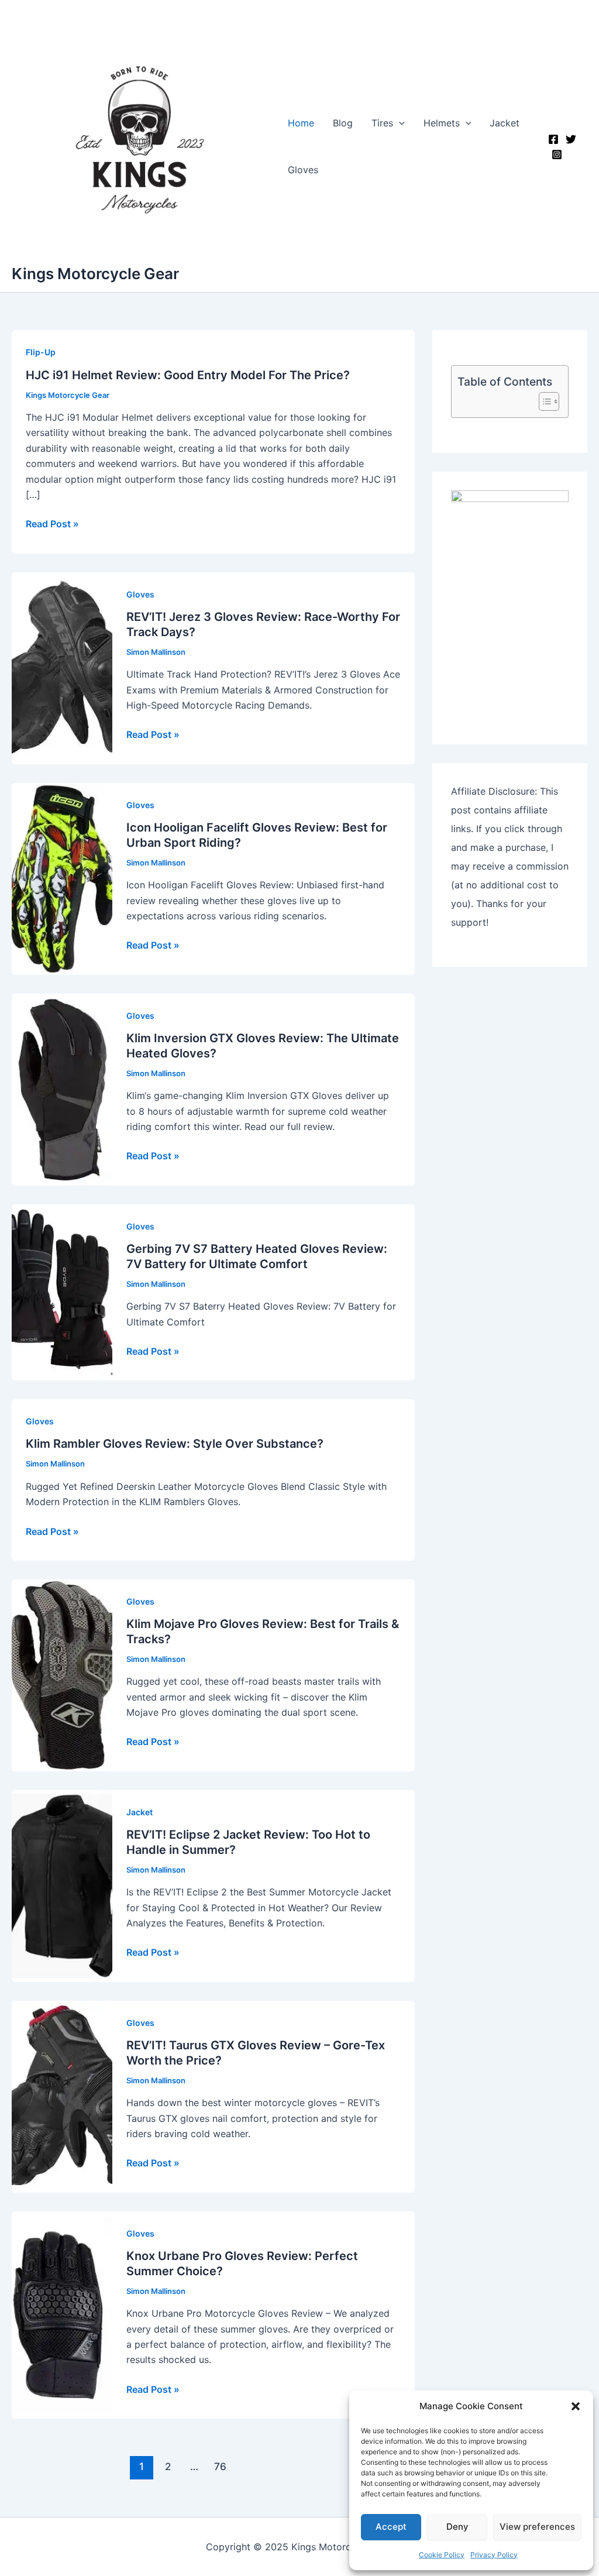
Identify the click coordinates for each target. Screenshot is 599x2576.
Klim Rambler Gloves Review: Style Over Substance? (175, 1444)
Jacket (505, 123)
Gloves (303, 170)
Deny (457, 2527)
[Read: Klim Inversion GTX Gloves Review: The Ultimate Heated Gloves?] (62, 1088)
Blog (343, 123)
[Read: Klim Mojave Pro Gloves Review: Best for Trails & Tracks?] (62, 1674)
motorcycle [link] (280, 2103)
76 (220, 2466)
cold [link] (358, 1111)
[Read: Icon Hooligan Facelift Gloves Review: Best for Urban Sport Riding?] (62, 878)
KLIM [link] (150, 1502)
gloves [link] (282, 901)
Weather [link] (306, 1908)
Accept (391, 2527)
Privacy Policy (494, 2555)
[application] (399, 123)
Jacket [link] (350, 1892)
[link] (291, 432)
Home (301, 123)
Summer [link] (287, 1892)
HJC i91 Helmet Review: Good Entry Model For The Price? (188, 375)
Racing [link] (223, 705)
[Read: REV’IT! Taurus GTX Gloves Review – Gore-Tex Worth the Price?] (62, 2096)
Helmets (442, 123)
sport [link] (315, 1712)
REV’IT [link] (288, 674)
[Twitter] (571, 139)
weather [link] (369, 1111)
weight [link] (158, 448)
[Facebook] (553, 139)
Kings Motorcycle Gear (95, 274)
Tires (382, 123)
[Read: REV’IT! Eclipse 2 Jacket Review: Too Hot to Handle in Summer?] (62, 1885)
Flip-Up (41, 352)
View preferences (537, 2527)
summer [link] (238, 2329)
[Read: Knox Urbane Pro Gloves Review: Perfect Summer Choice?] (62, 2314)
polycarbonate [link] (291, 432)
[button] (576, 2406)
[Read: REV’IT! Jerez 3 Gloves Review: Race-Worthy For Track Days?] (62, 667)
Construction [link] (344, 690)
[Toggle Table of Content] (543, 401)
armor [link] (173, 1697)
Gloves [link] (365, 674)
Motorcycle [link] (207, 705)
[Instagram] (557, 154)
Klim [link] (135, 1095)
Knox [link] (137, 2313)
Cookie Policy (442, 2555)
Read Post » (52, 524)
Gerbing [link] (144, 1306)
